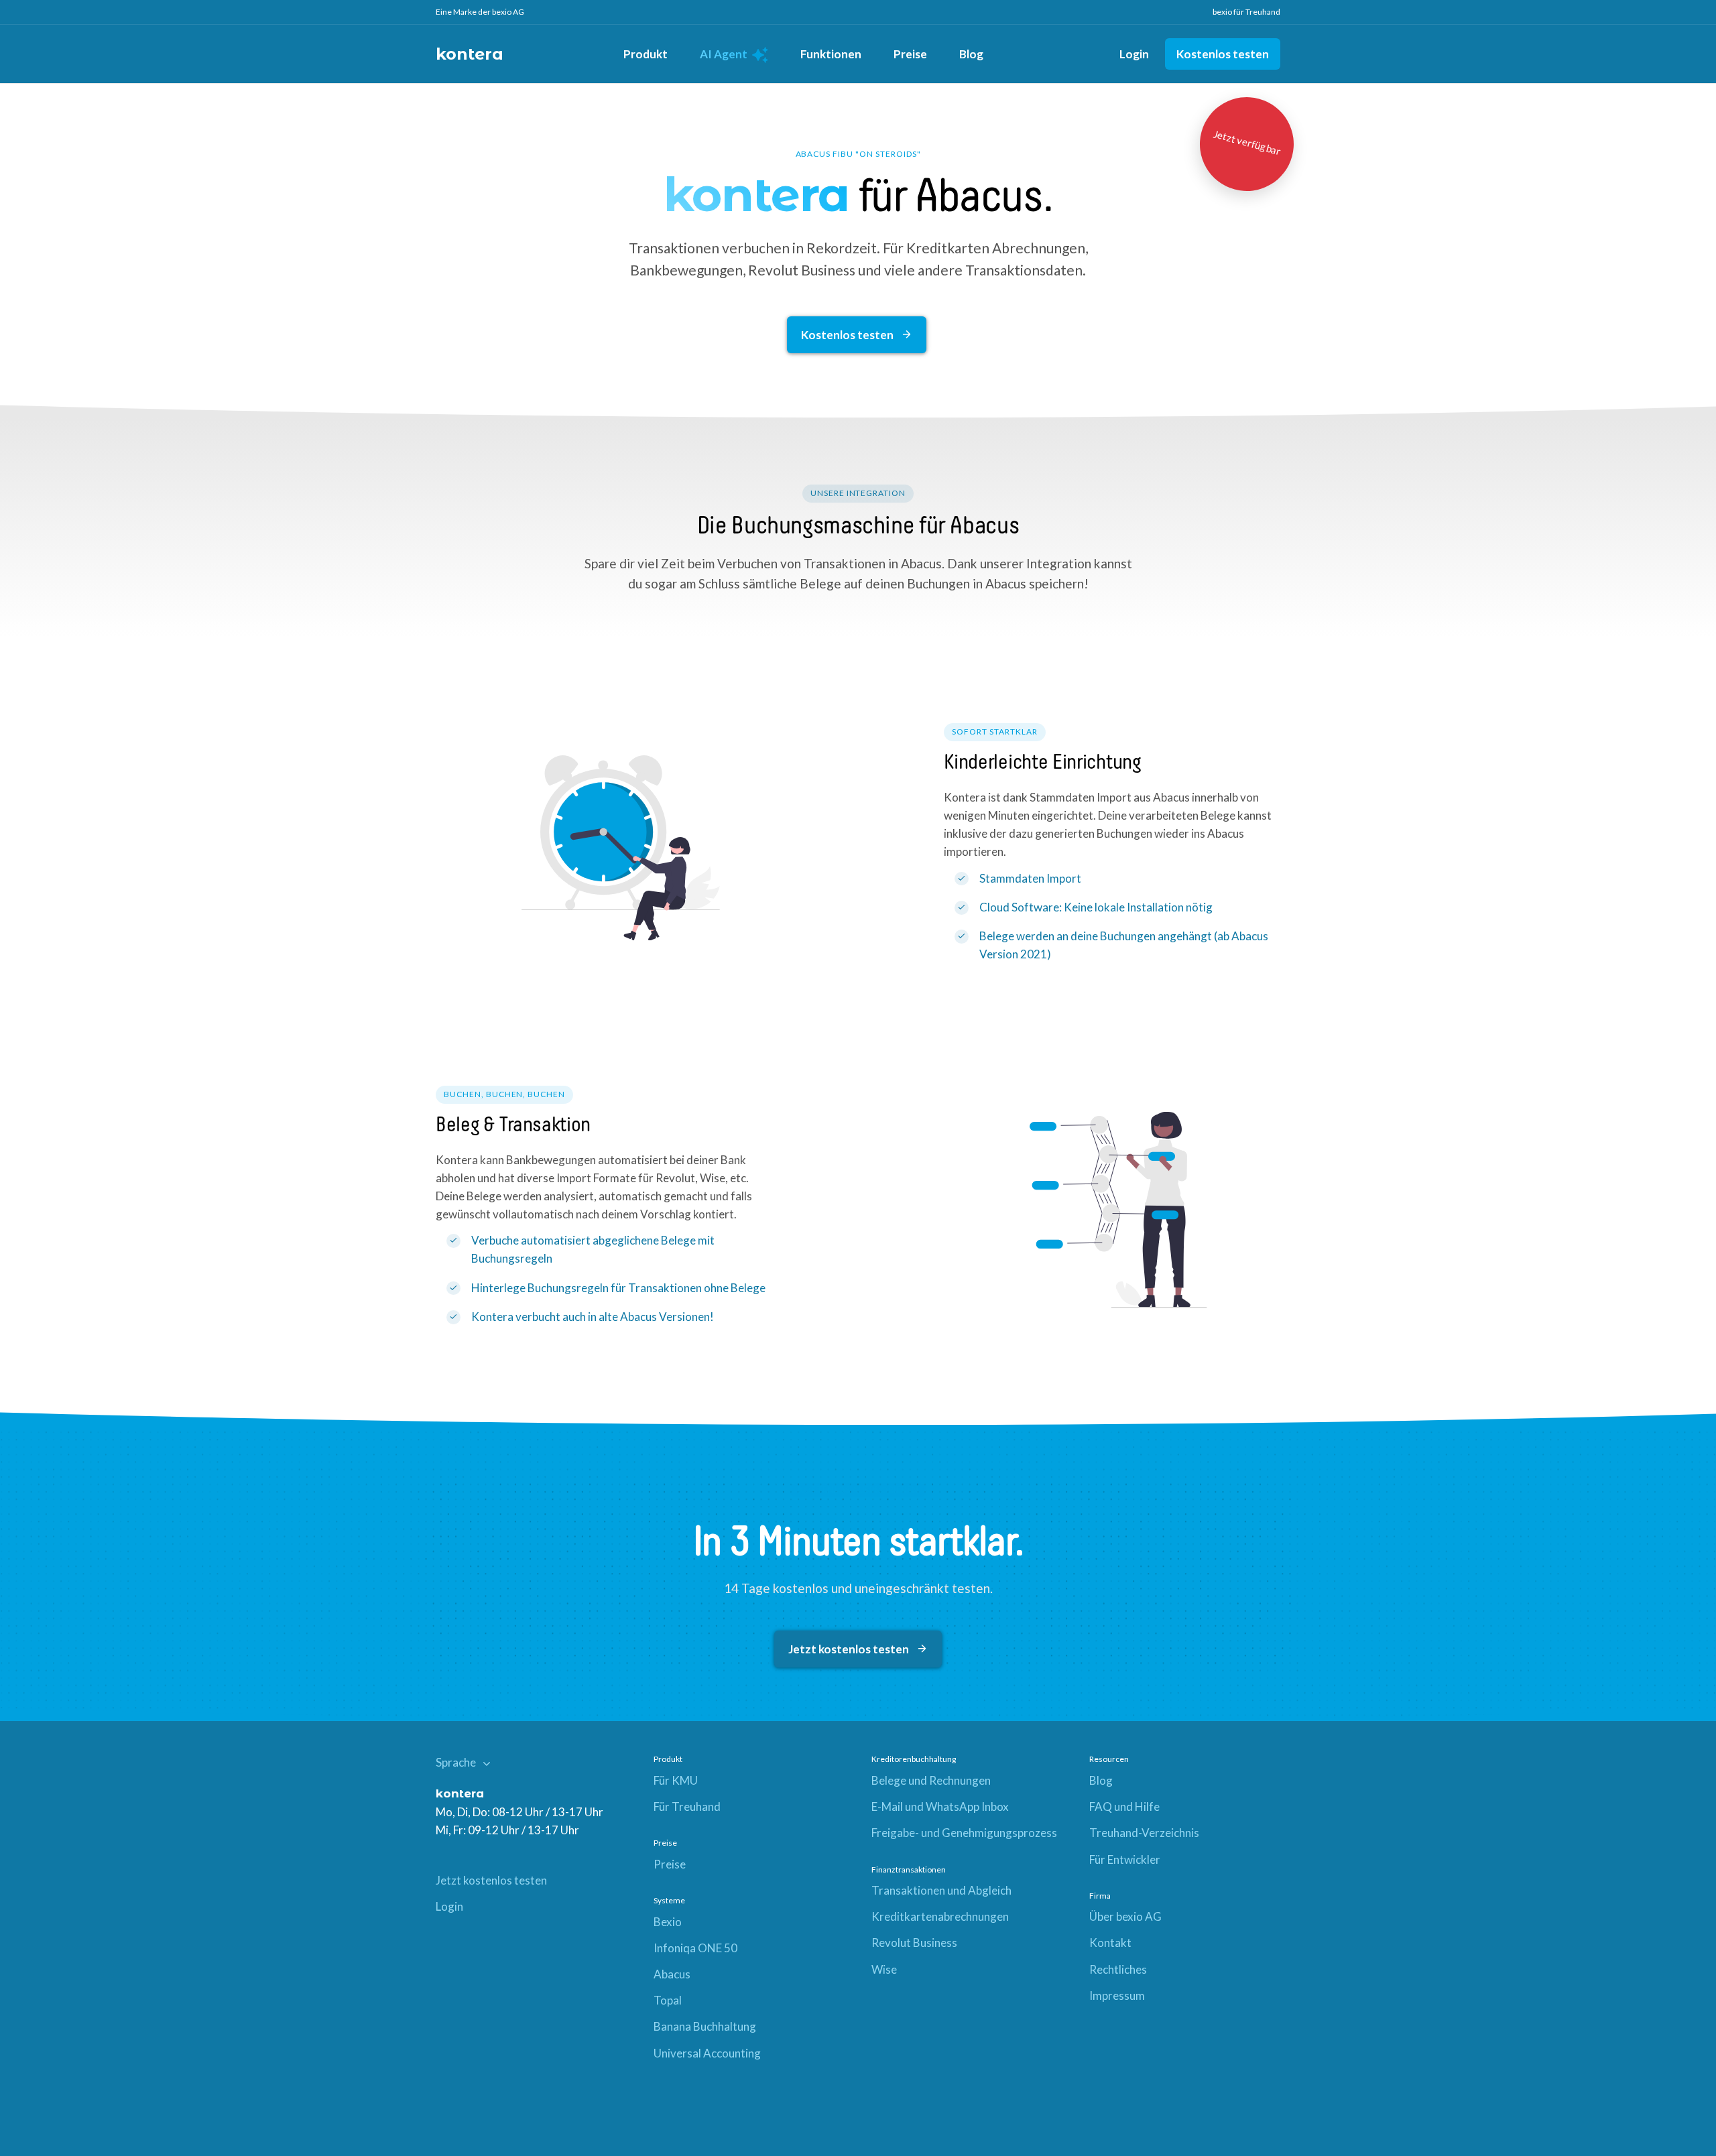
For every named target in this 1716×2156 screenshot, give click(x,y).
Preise (670, 1864)
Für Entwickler (1125, 1859)
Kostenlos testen (1223, 54)
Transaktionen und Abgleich (941, 1890)
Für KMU (676, 1780)
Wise (884, 1969)
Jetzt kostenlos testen (850, 1649)
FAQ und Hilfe (1124, 1806)
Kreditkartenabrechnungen (940, 1916)
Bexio (668, 1922)
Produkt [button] (646, 54)
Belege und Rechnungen (931, 1780)
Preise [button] (910, 54)
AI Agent (725, 54)
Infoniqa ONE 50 (695, 1948)
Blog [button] (971, 54)
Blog (1101, 1780)
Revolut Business (914, 1943)
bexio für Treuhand (1246, 12)
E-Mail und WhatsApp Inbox (940, 1806)
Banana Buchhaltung (705, 2026)
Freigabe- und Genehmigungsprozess (964, 1833)
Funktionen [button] (831, 54)
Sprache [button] (457, 1762)
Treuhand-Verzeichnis (1144, 1833)
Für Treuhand (687, 1806)
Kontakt (1110, 1943)
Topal (668, 2000)
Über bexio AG (1125, 1916)
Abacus (672, 1974)
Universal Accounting (707, 2053)
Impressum (1117, 1995)
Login (1134, 54)
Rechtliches (1118, 1969)
